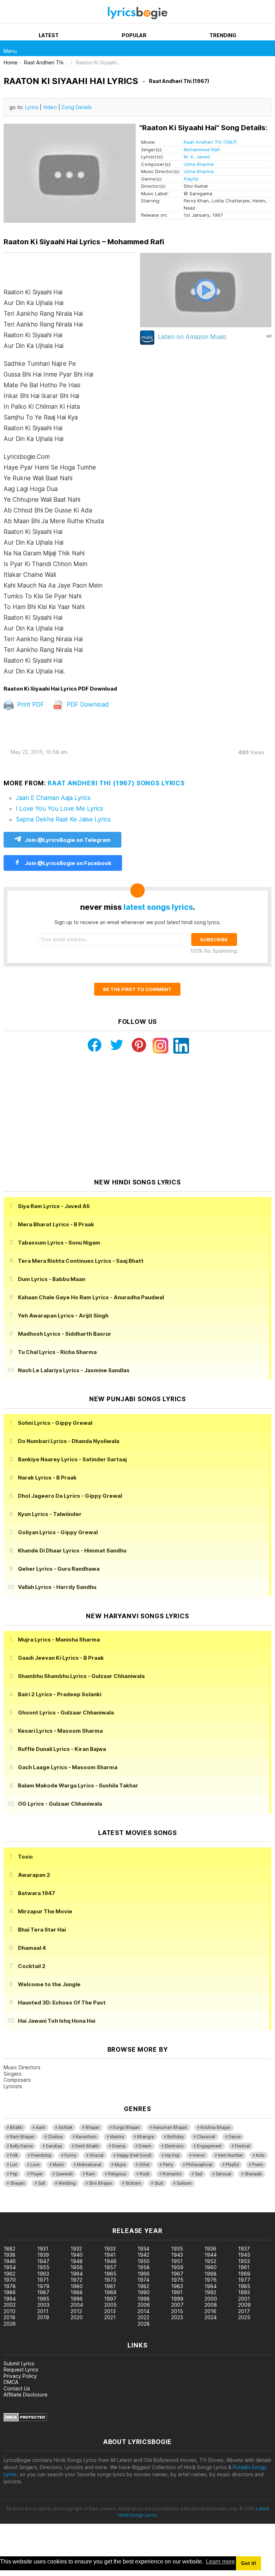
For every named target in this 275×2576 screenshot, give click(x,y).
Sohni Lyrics (55, 1423)
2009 (244, 2305)
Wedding (67, 2183)
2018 (9, 2317)
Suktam (184, 2183)
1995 (43, 2299)
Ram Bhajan (22, 2137)
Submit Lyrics (19, 2363)
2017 (244, 2311)
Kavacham (86, 2137)
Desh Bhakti (87, 2146)
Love (35, 2165)
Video (50, 107)
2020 (77, 2317)
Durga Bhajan (126, 2128)
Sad (199, 2174)
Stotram (133, 2183)
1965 (110, 2274)
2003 (43, 2305)
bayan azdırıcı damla (66, 2209)
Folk (14, 2155)
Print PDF (30, 705)
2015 (177, 2311)
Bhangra (146, 2137)
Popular (134, 35)
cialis (35, 2209)
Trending (223, 35)
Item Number (230, 2155)
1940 (77, 2255)
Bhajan (93, 2128)
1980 (77, 2286)
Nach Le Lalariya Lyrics (74, 1370)
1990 (144, 2292)
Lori (14, 2165)
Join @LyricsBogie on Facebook (67, 863)
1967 (177, 2274)
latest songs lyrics (158, 907)
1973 (110, 2280)
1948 (77, 2261)
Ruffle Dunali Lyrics (62, 1749)
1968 (211, 2274)
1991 (177, 2292)
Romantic (172, 2174)
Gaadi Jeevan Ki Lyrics (61, 1658)
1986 (10, 2292)
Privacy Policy (20, 2376)
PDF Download (87, 705)
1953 (244, 2261)
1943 (177, 2255)
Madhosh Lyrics (65, 1334)
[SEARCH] (267, 48)
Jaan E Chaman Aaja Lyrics (53, 798)
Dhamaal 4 (32, 1948)
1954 (10, 2267)
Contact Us (17, 2388)
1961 (244, 2267)
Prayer (37, 2174)
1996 (77, 2299)
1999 (177, 2299)
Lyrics (32, 107)
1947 (43, 2261)
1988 (77, 2292)
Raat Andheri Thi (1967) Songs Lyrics (116, 783)
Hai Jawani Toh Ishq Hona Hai (57, 2021)
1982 (143, 2286)
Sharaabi (253, 2174)
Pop (14, 2174)
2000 (211, 2299)
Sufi (42, 2183)
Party (168, 2165)
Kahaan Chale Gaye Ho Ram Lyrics (91, 1297)
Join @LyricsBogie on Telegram (68, 840)
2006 (144, 2305)
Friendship (41, 2155)
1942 (143, 2255)
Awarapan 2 (34, 1875)
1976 (211, 2280)
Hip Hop (172, 2155)
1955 (43, 2267)
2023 (177, 2317)
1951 (177, 2261)
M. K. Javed (197, 157)
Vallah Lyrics (57, 1587)
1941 (110, 2255)
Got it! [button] (249, 2563)
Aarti (40, 2128)
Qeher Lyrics (59, 1569)
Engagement (209, 2146)
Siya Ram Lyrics (54, 1206)
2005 (110, 2305)
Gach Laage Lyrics (68, 1767)
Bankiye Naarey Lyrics (72, 1459)
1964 (77, 2274)
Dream (145, 2146)
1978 (10, 2286)
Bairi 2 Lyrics (60, 1694)
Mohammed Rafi (202, 149)
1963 (43, 2274)
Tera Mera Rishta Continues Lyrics (81, 1261)
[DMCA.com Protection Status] (25, 2420)
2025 (244, 2317)
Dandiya (54, 2146)
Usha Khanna (199, 164)
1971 (43, 2280)
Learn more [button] (220, 2562)
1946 (10, 2261)
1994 (10, 2299)
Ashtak (65, 2128)
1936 (210, 2249)
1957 (110, 2267)
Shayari (17, 2183)
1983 (177, 2286)
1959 (177, 2267)
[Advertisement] (137, 1116)
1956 (77, 2267)
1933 (110, 2249)
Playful (191, 179)
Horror (199, 2155)
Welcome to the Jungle (49, 1984)
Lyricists (13, 2086)
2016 (210, 2311)
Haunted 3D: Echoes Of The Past (62, 2003)
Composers (17, 2080)
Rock (144, 2174)
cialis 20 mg (14, 2209)
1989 (110, 2292)
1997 (110, 2299)
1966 (144, 2274)
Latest (49, 35)
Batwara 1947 (37, 1893)
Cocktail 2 (32, 1966)
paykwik (102, 2209)
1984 (211, 2286)
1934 (143, 2249)
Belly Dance (21, 2146)
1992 (210, 2292)
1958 (144, 2267)
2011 (43, 2311)
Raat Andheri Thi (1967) (210, 142)
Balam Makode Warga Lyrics (78, 1785)
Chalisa (55, 2137)
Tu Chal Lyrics (57, 1352)
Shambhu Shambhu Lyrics (81, 1676)
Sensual (223, 2174)
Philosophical (199, 2165)
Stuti (159, 2183)
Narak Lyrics (47, 1478)
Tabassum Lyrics (59, 1243)
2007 (177, 2305)
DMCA (11, 2382)
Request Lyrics (21, 2369)
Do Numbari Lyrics (69, 1441)
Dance (235, 2137)
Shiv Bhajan (100, 2183)
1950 (144, 2261)
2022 (143, 2317)
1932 (76, 2249)
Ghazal (97, 2155)
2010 (9, 2311)
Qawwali (64, 2174)
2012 (76, 2311)
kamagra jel (126, 2209)
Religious (117, 2174)
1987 (43, 2292)
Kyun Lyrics (50, 1514)
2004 (77, 2305)
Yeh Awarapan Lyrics (63, 1316)
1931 (43, 2249)
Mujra (120, 2165)
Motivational (89, 2165)
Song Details (77, 107)
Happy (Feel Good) (134, 2155)
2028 (144, 2324)
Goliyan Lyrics (58, 1532)
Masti (58, 2165)
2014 (143, 2311)
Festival (242, 2146)
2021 (110, 2317)
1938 (9, 2255)
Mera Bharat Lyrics (56, 1224)
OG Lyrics (60, 1804)
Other (144, 2165)
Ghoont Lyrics (66, 1713)
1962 (9, 2274)
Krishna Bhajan (216, 2128)
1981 (110, 2286)
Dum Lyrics (52, 1279)
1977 (244, 2280)
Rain (90, 2174)
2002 (10, 2305)
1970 (10, 2280)
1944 (211, 2255)
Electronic (174, 2146)
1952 (210, 2261)
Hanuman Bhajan (170, 2128)
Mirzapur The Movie (45, 1911)
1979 (43, 2286)
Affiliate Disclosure (26, 2395)
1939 (43, 2255)
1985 (244, 2286)
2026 (10, 2324)
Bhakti (16, 2128)
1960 (211, 2267)
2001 (244, 2299)
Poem (258, 2165)
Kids (260, 2155)
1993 (244, 2292)
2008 (211, 2305)
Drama (119, 2146)
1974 (143, 2280)
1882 (9, 2249)
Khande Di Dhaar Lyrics (72, 1550)
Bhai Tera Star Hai (42, 1930)
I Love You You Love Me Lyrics (59, 809)
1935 (177, 2249)
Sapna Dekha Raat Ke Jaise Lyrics (63, 819)
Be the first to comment (137, 989)
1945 (244, 2255)
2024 (211, 2317)
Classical (206, 2137)
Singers (13, 2074)
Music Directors (22, 2067)
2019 (43, 2317)
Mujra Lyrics (59, 1640)
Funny (70, 2155)
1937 (244, 2249)
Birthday (175, 2137)
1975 (177, 2280)
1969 (244, 2274)
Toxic (25, 1857)
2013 (110, 2311)
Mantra (117, 2137)
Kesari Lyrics (60, 1731)
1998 (144, 2299)
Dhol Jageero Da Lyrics (70, 1496)
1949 (110, 2261)
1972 (76, 2280)
